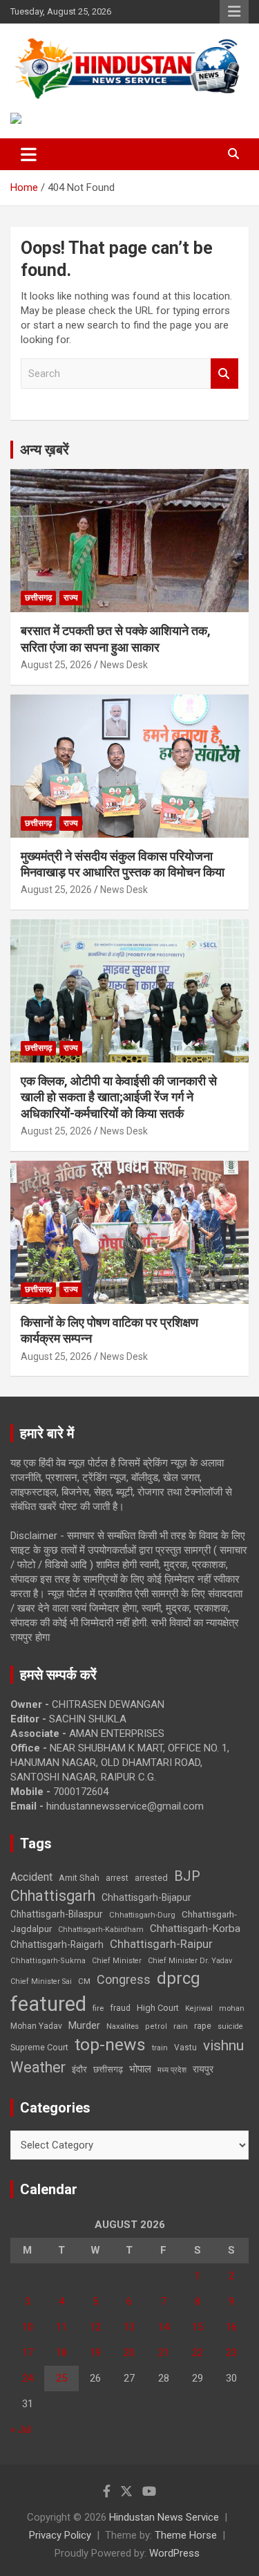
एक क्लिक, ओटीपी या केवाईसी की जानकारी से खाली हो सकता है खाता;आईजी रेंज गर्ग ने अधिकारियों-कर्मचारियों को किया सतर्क (119, 1097)
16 (231, 2327)
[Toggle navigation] (29, 154)
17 (28, 2353)
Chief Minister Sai (41, 1981)
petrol (156, 2026)
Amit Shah (79, 1878)
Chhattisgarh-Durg (142, 1915)
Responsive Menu (234, 12)
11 (61, 2327)
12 (95, 2327)
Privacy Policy (60, 2535)
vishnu (223, 2045)
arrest (117, 1878)
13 (129, 2327)
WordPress (174, 2553)
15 (198, 2327)
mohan (232, 2008)
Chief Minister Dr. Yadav (190, 1961)
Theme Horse (186, 2535)
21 (164, 2353)
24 (28, 2378)
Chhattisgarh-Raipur (161, 1944)
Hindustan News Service (164, 2517)
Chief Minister (117, 1961)
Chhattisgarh (53, 1896)
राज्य (71, 598)
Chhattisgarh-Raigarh (57, 1944)
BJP (187, 1876)
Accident (31, 1877)
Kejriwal (199, 2008)
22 (198, 2353)
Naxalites (123, 2026)
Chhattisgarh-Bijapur (146, 1897)
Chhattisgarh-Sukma (48, 1961)
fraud (120, 2008)
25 (61, 2378)
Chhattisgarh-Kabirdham (101, 1930)
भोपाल (140, 2069)
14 (164, 2327)
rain (181, 2026)
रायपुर (203, 2069)
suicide (230, 2026)
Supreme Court (39, 2047)
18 (61, 2353)
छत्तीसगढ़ (38, 598)
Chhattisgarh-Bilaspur (57, 1914)
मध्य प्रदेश (172, 2070)
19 (95, 2353)
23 (231, 2353)
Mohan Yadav (36, 2026)
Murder (84, 2025)
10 (28, 2327)
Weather (38, 2067)
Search (224, 374)
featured (48, 2004)
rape (203, 2026)
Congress (124, 1979)
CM (84, 1981)
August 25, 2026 (56, 665)
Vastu (185, 2048)
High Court (158, 2008)
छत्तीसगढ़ (108, 2069)
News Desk (124, 665)
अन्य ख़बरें (45, 450)
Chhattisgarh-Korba (195, 1929)
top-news (110, 2044)
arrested (151, 1878)
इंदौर (79, 2069)
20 (129, 2353)
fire (98, 2008)
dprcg (179, 1978)
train (160, 2048)
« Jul (21, 2429)
